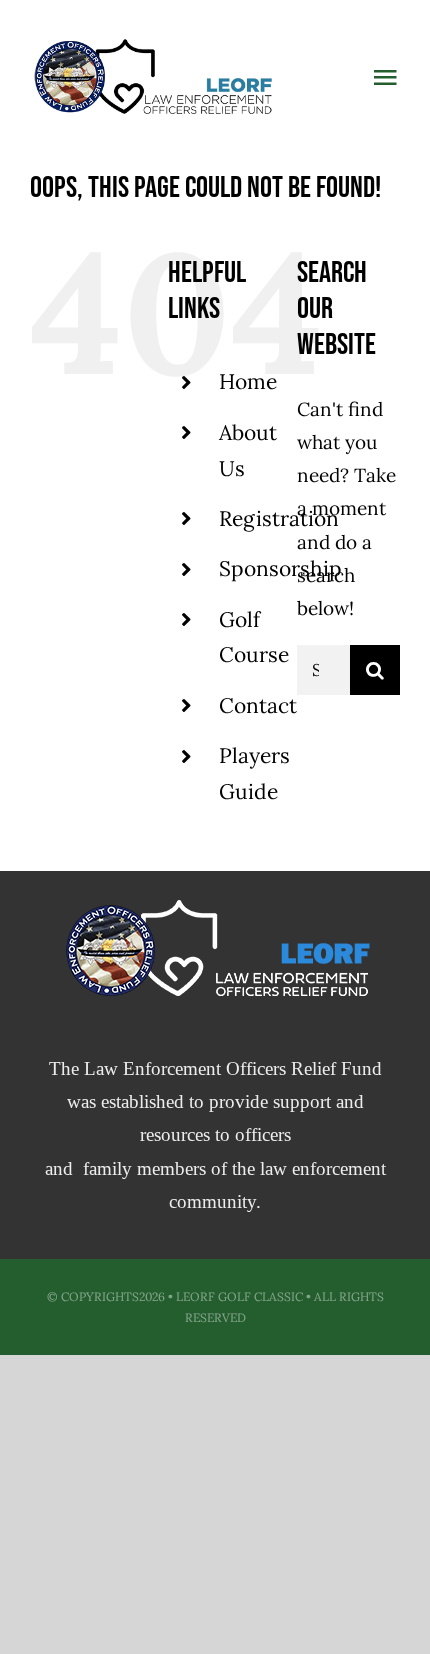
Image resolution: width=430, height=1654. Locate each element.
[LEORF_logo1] (151, 39)
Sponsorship (280, 568)
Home (248, 381)
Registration (279, 518)
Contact (258, 705)
